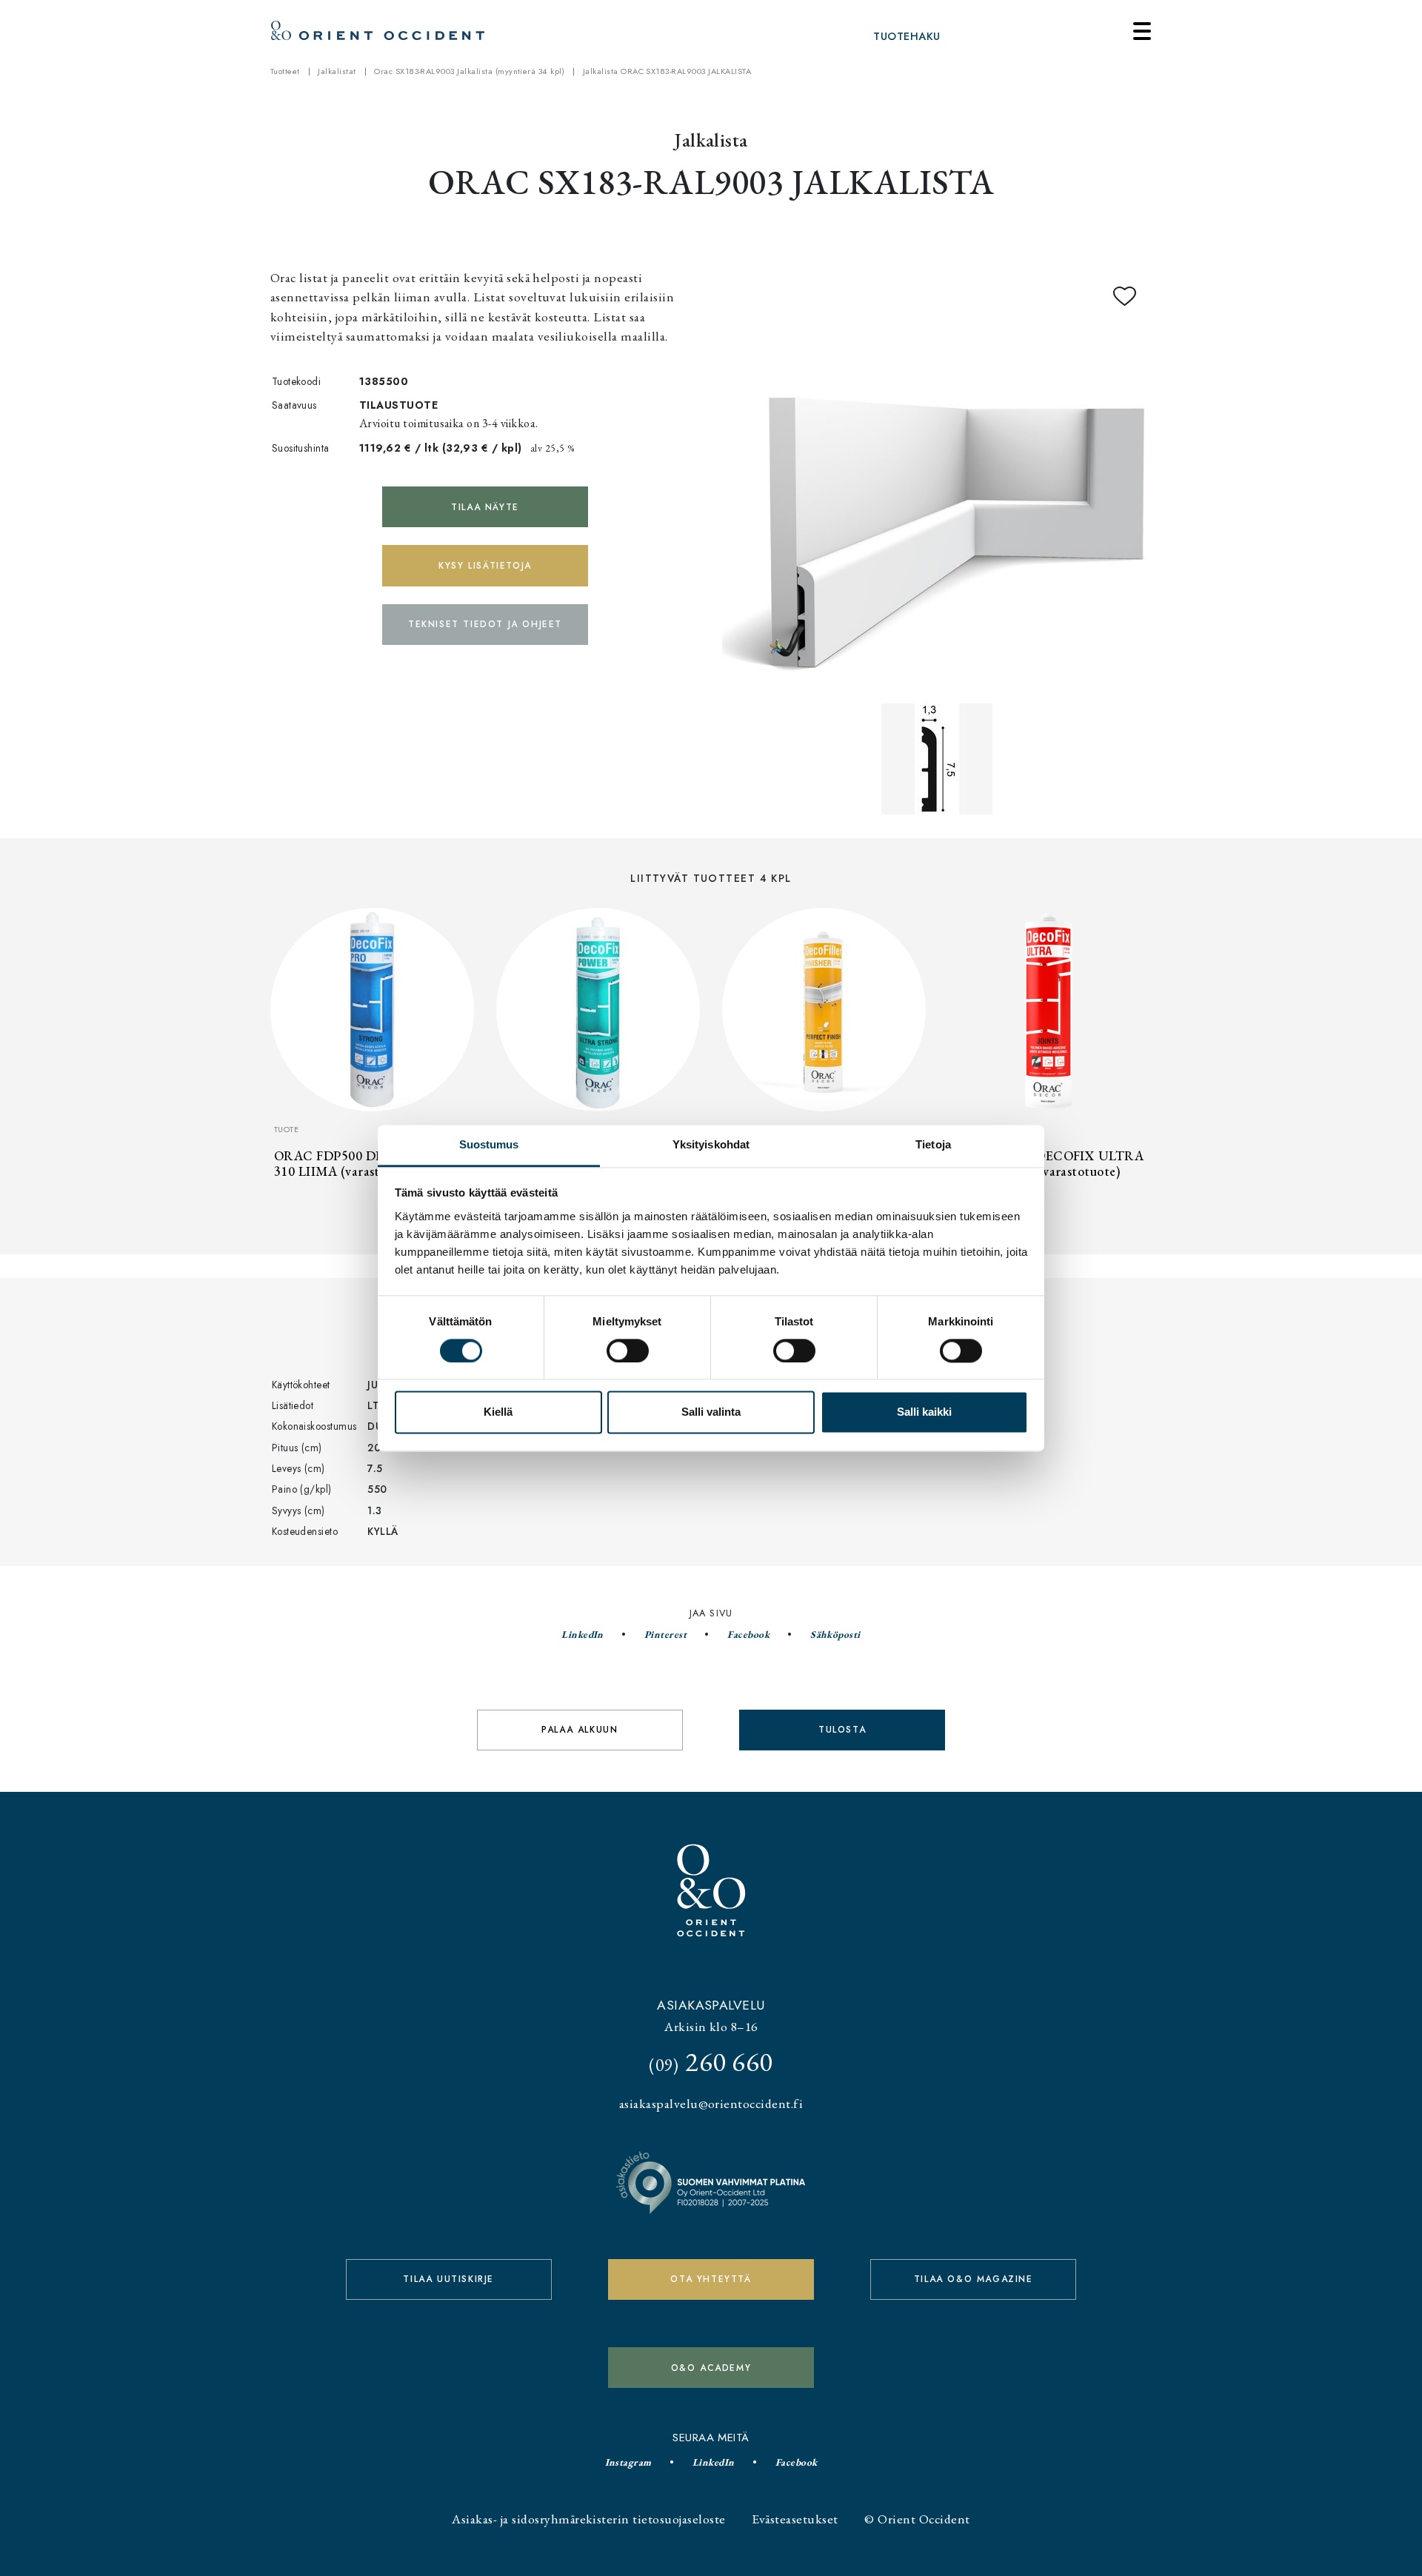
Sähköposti (835, 1634)
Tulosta (842, 1730)
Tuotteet (285, 71)
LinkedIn (583, 1634)
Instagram (628, 2462)
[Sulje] (1142, 31)
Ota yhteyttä (711, 2279)
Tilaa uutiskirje (448, 2279)
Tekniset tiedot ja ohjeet (485, 624)
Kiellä (498, 1412)
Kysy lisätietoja (485, 566)
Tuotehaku (907, 36)
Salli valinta (711, 1412)
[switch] (628, 1351)
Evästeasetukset (795, 2519)
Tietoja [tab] (933, 1144)
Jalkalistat (337, 71)
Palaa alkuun (580, 1730)
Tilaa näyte (485, 507)
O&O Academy (711, 2368)
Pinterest (665, 1634)
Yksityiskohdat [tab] (711, 1144)
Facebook (748, 1634)
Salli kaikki (924, 1412)
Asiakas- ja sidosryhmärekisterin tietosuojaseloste (588, 2519)
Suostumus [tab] (489, 1144)
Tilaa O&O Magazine (974, 2279)
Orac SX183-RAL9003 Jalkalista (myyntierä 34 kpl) (469, 71)
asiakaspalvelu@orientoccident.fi (711, 2103)
